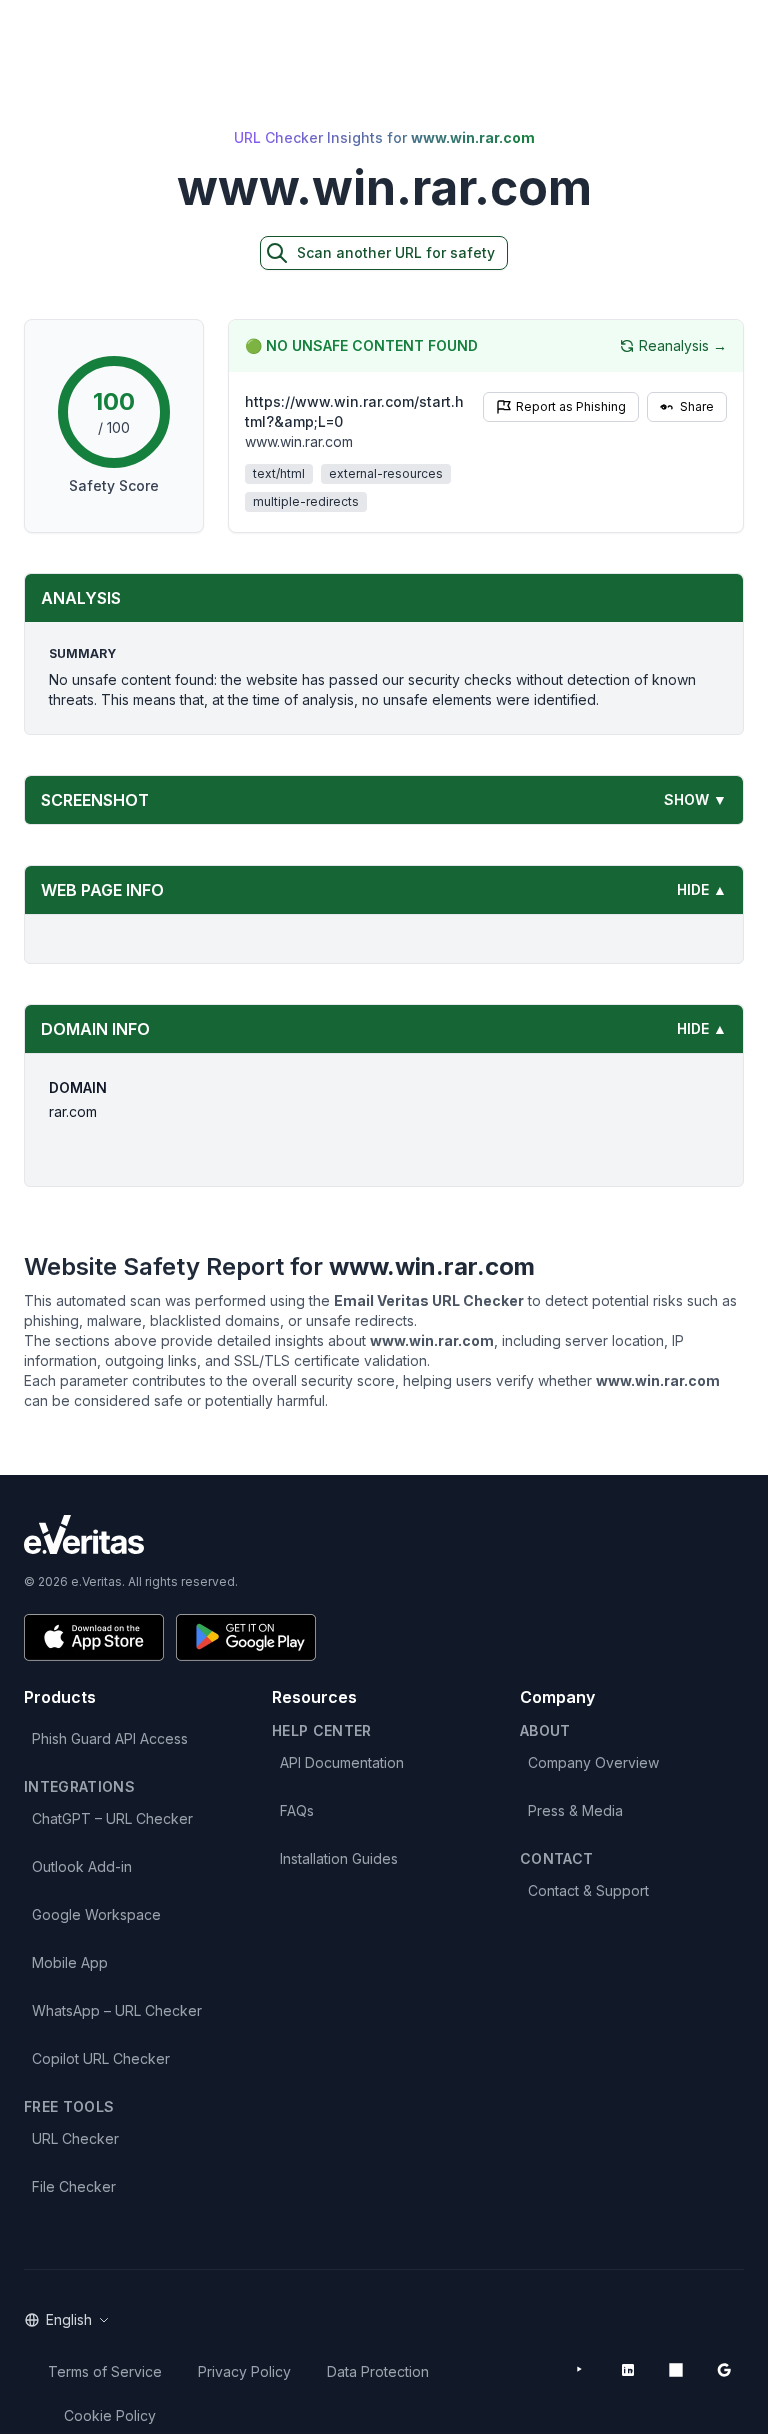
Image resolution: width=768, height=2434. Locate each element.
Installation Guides (339, 1858)
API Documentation (342, 1762)
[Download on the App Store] (94, 1637)
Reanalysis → (683, 345)
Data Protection (378, 2371)
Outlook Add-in (82, 1866)
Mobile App (70, 1962)
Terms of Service (105, 2371)
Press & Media (575, 1810)
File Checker (74, 2186)
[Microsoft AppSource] (676, 2370)
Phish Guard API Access (110, 1738)
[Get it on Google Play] (246, 1637)
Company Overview (593, 1762)
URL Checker (75, 2138)
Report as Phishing (571, 406)
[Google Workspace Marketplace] (724, 2370)
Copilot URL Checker (101, 2058)
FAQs (297, 1810)
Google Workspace (96, 1914)
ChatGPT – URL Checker (112, 1818)
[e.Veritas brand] (384, 1534)
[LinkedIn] (628, 2370)
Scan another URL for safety (396, 252)
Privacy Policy (244, 2371)
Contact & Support (588, 1890)
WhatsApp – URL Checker (117, 2010)
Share (697, 406)
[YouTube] (580, 2370)
